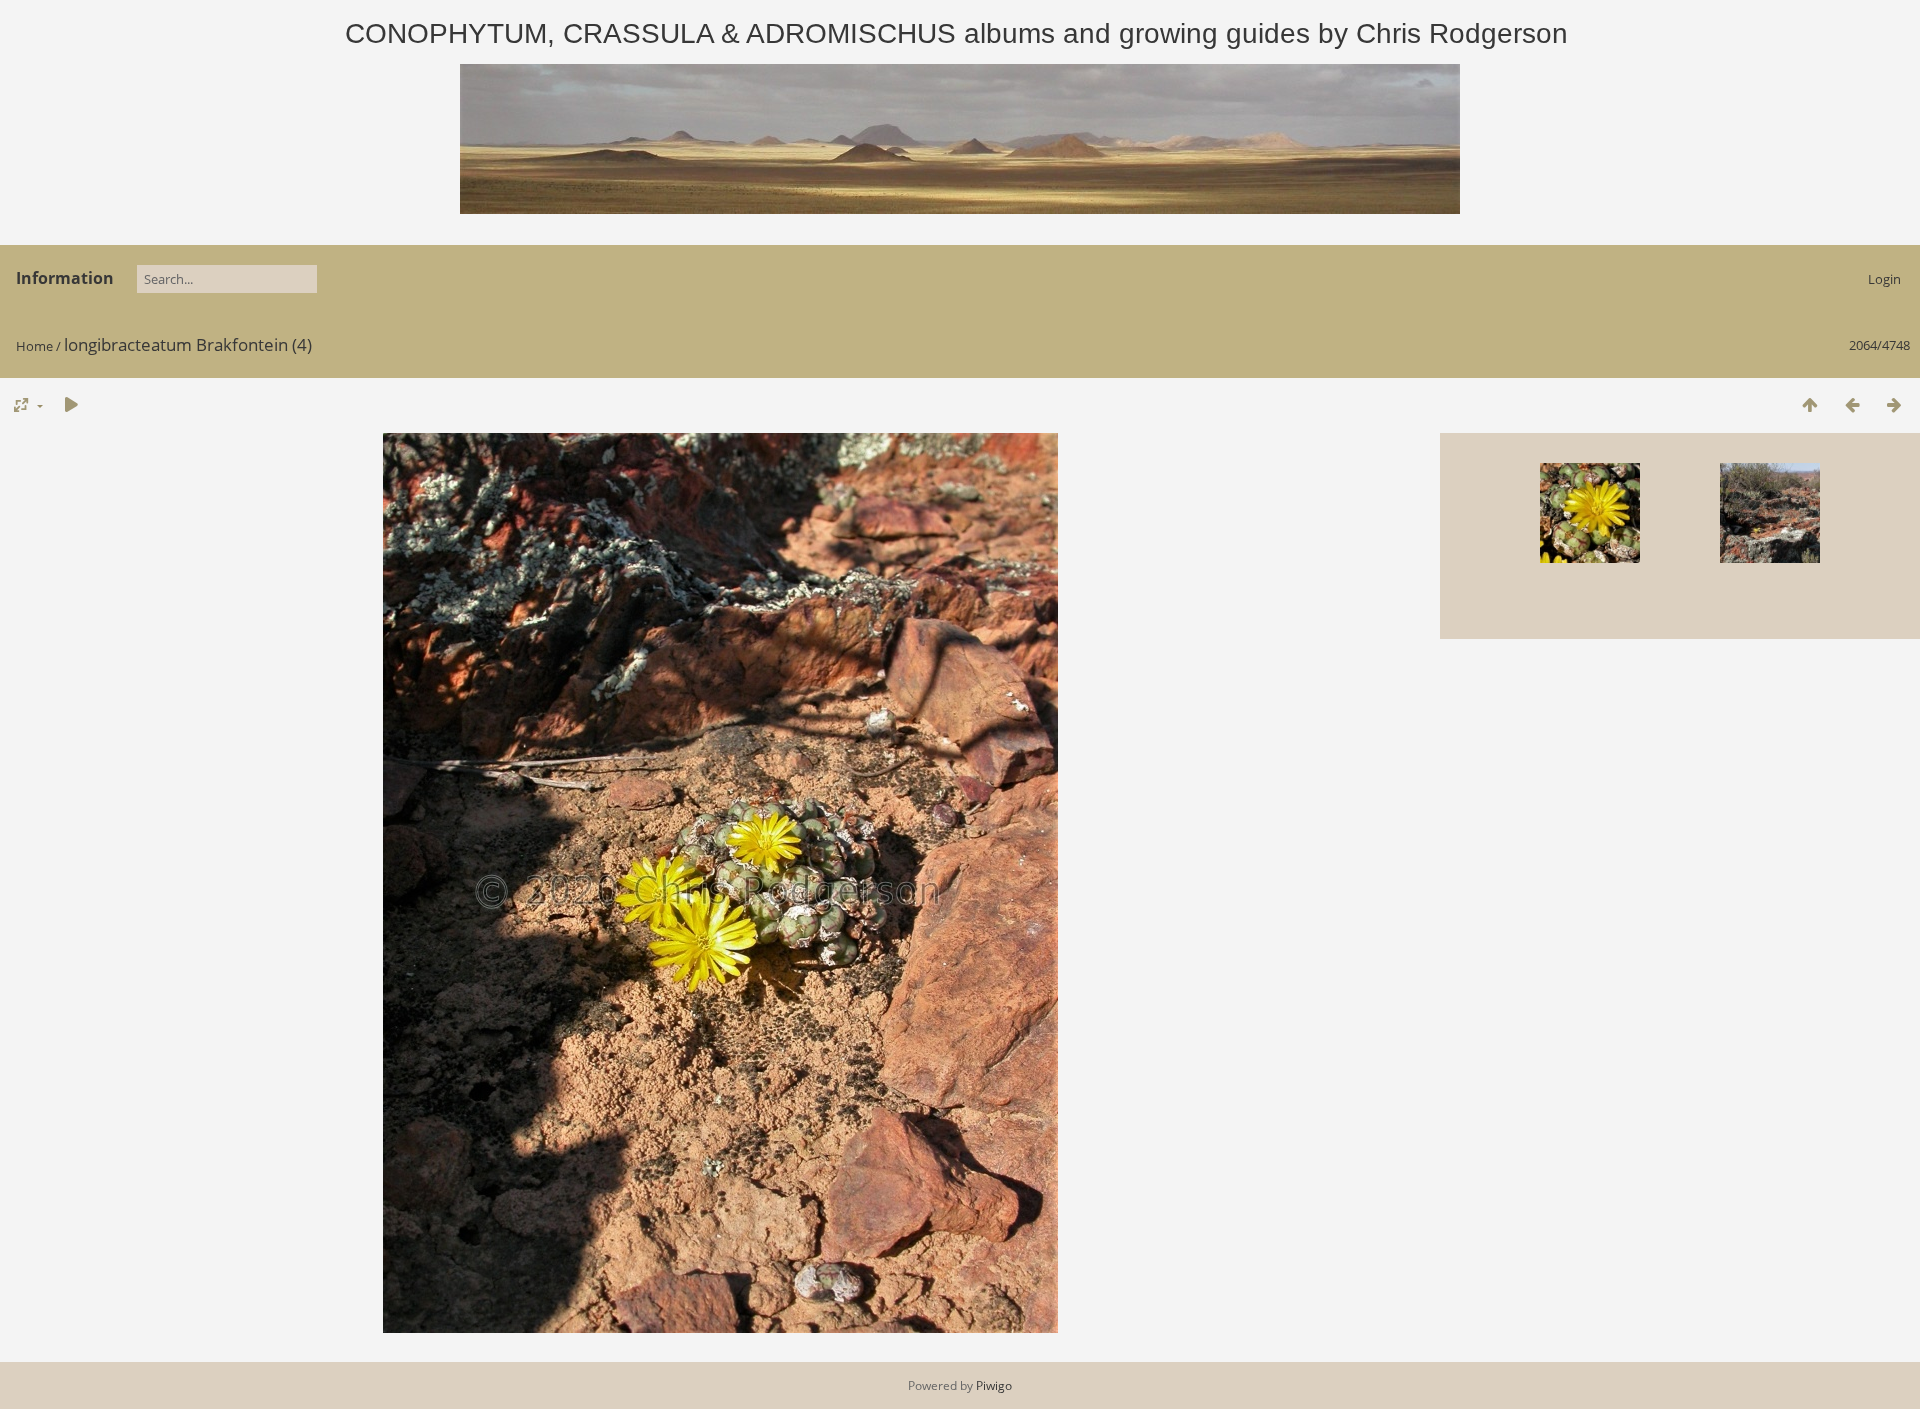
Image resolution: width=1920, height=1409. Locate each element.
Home (34, 346)
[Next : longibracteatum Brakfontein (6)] (1894, 404)
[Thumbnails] (1810, 404)
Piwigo (994, 1385)
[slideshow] (71, 404)
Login (1884, 279)
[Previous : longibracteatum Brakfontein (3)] (1852, 404)
